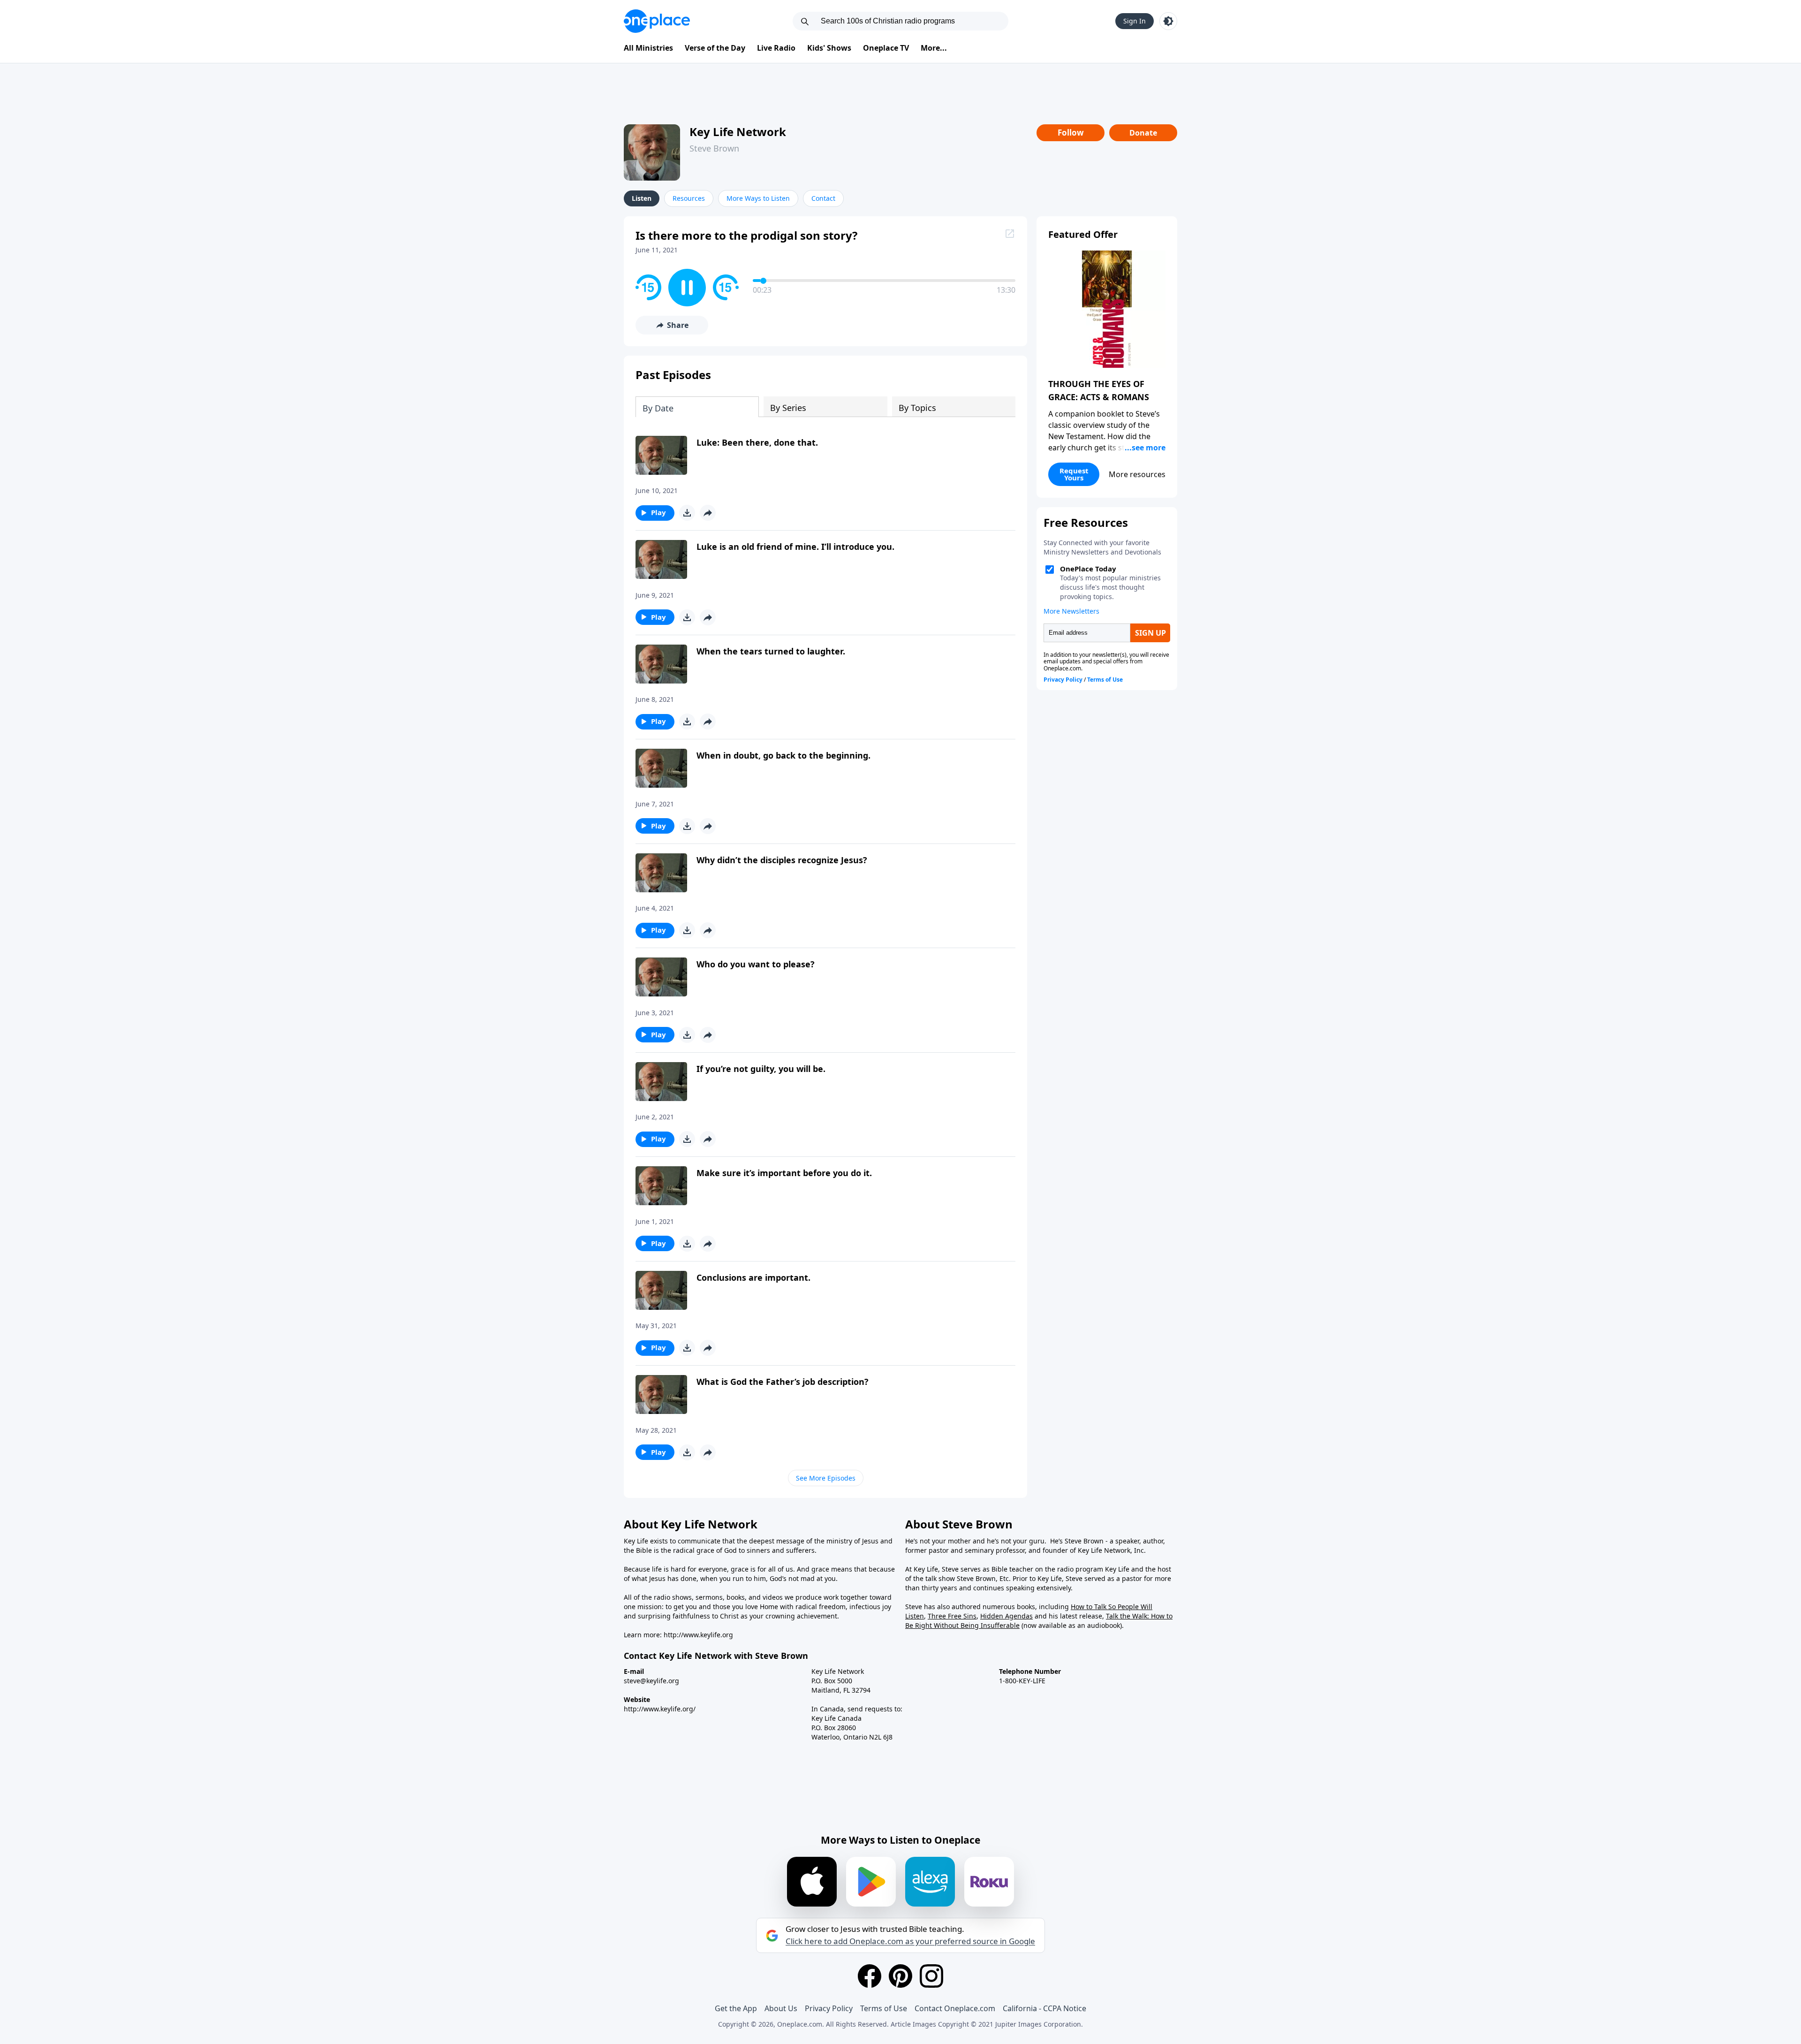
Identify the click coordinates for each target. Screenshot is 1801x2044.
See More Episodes (826, 1478)
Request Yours (1074, 474)
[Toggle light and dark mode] (1168, 21)
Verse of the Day (715, 48)
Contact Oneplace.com (955, 2008)
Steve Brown (714, 148)
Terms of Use (884, 2008)
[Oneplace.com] (657, 21)
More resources (1137, 474)
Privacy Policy (829, 2008)
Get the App (736, 2008)
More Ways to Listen (758, 198)
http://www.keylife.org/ (660, 1709)
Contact (823, 198)
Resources (689, 198)
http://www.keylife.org (698, 1635)
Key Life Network (738, 132)
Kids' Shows (829, 48)
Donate (1143, 133)
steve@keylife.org (651, 1681)
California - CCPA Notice (1044, 2008)
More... (934, 48)
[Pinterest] (900, 1976)
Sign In (1135, 21)
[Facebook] (870, 1976)
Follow (1071, 133)
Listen (642, 198)
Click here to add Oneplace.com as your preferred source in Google (910, 1941)
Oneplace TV (886, 48)
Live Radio (776, 48)
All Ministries (648, 48)
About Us (781, 2008)
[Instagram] (931, 1976)
